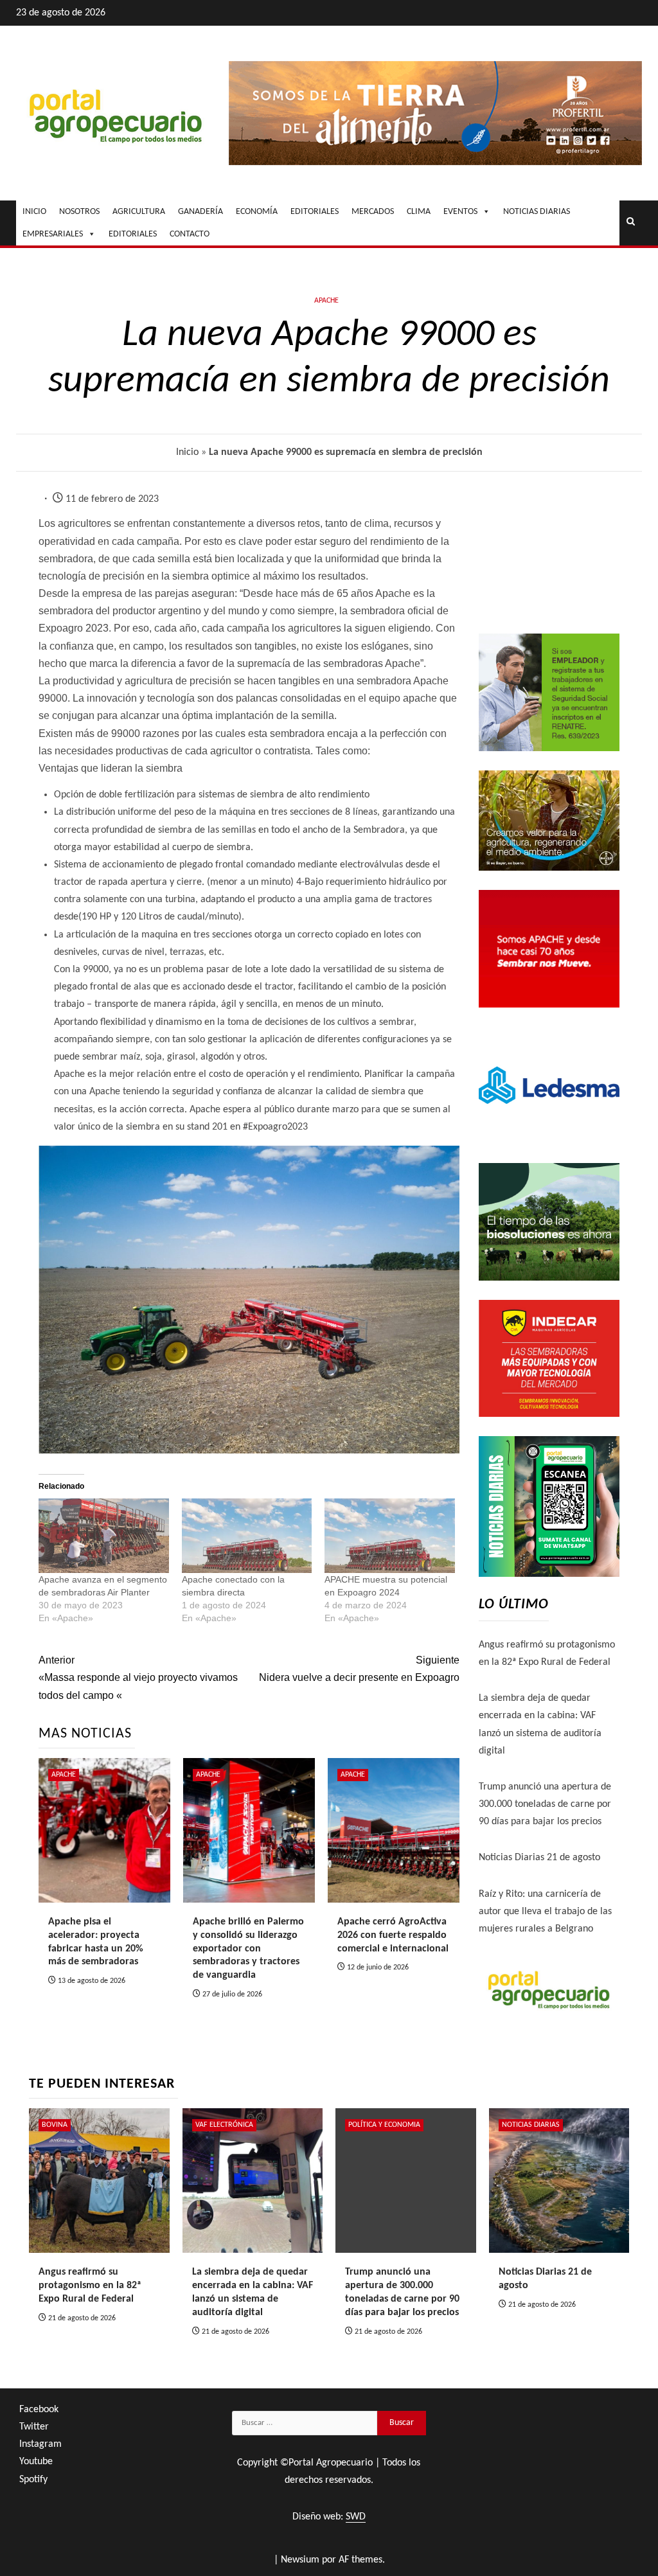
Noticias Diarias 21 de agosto (539, 1858)
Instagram (40, 2444)
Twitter (34, 2427)
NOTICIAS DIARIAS (537, 212)
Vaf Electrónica (224, 2125)
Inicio (187, 452)
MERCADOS (373, 212)
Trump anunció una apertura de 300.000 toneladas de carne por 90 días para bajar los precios (545, 1804)
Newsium (300, 2560)
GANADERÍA (200, 212)
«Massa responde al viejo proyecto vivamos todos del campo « (138, 1677)
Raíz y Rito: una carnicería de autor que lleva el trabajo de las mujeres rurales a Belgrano (545, 1912)
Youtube (36, 2462)
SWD (356, 2517)
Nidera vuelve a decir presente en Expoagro (359, 1669)
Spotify (33, 2480)
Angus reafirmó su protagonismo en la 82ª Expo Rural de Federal (90, 2286)
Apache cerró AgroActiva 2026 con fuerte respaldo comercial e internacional (393, 1935)
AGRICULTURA (139, 212)
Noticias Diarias (531, 2125)
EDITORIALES (315, 212)
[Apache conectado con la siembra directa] (247, 1536)
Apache (326, 301)
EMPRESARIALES (53, 234)
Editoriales (133, 234)
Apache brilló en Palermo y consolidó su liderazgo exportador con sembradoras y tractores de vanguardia (248, 1949)
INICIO (34, 212)
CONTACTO (190, 234)
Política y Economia (384, 2125)
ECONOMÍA (257, 212)
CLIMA (419, 212)
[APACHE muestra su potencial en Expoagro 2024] (390, 1536)
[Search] (631, 223)
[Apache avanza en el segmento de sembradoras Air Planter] (104, 1536)
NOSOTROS (79, 212)
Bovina (55, 2125)
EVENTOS (460, 212)
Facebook (39, 2410)
